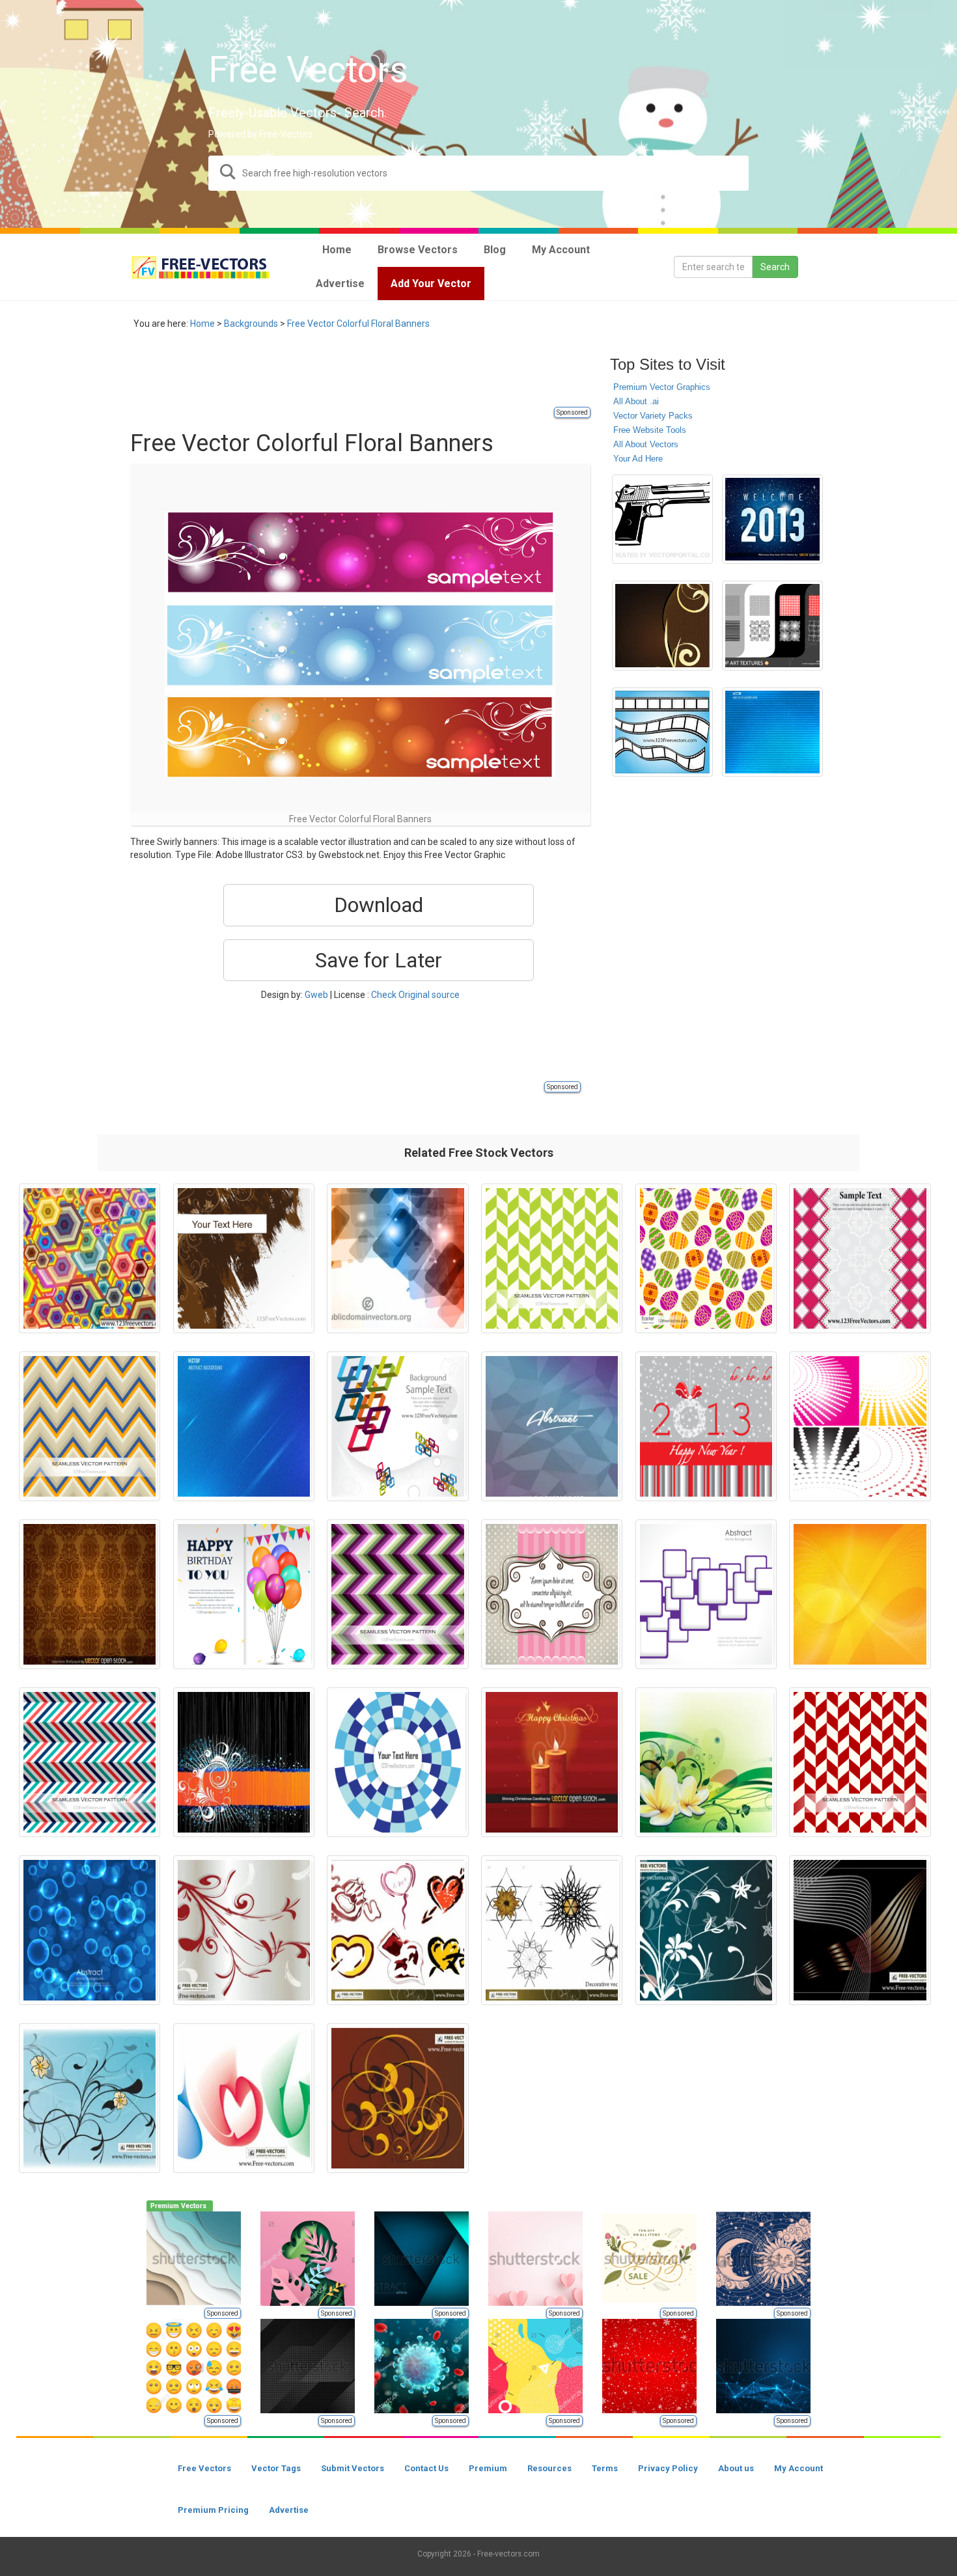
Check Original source (415, 995)
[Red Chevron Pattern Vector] (860, 1762)
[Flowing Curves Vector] (860, 1930)
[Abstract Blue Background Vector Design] (90, 1930)
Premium (488, 2468)
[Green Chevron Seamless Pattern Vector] (552, 1258)
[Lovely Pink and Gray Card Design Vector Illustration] (552, 1594)
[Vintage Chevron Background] (90, 1426)
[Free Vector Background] (662, 626)
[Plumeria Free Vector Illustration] (706, 1762)
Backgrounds (251, 324)
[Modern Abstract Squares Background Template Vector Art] (706, 1594)
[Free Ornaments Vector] (244, 1930)
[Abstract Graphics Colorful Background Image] (397, 1258)
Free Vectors (204, 2468)
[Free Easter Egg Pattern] (706, 1258)
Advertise (289, 2510)
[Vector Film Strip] (662, 732)
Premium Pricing (213, 2510)
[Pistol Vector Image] (662, 519)
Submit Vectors (353, 2468)
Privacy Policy (668, 2468)
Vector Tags (276, 2468)
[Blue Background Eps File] (244, 1426)
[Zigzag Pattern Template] (397, 1594)
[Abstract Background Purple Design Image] (552, 1426)
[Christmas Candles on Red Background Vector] (552, 1762)
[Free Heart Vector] (397, 1930)
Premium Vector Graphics (662, 387)
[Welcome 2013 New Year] (772, 519)
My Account (798, 2468)
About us (736, 2468)
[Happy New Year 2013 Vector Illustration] (706, 1426)
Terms (605, 2468)
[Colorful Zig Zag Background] (90, 1762)
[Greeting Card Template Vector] (860, 1258)
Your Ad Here (638, 459)
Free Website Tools (650, 430)
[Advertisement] (367, 376)
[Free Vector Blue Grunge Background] (772, 732)
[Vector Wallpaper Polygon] (90, 1258)
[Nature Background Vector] (90, 2098)
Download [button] (379, 905)
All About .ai (636, 401)
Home (202, 324)
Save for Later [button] (379, 960)
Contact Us (426, 2468)
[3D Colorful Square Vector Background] (397, 1426)
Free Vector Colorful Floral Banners (358, 324)
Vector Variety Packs (653, 416)
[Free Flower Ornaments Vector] (706, 1930)
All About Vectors (646, 444)
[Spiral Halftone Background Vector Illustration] (860, 1426)
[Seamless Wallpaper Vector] (90, 1594)
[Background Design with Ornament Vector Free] (244, 1762)
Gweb (316, 995)
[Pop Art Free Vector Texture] (772, 626)
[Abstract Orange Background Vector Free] (860, 1594)
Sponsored (572, 412)
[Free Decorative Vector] (552, 1930)
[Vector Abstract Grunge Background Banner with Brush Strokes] (244, 1258)
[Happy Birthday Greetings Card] (244, 1594)
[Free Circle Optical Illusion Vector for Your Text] (397, 1762)
